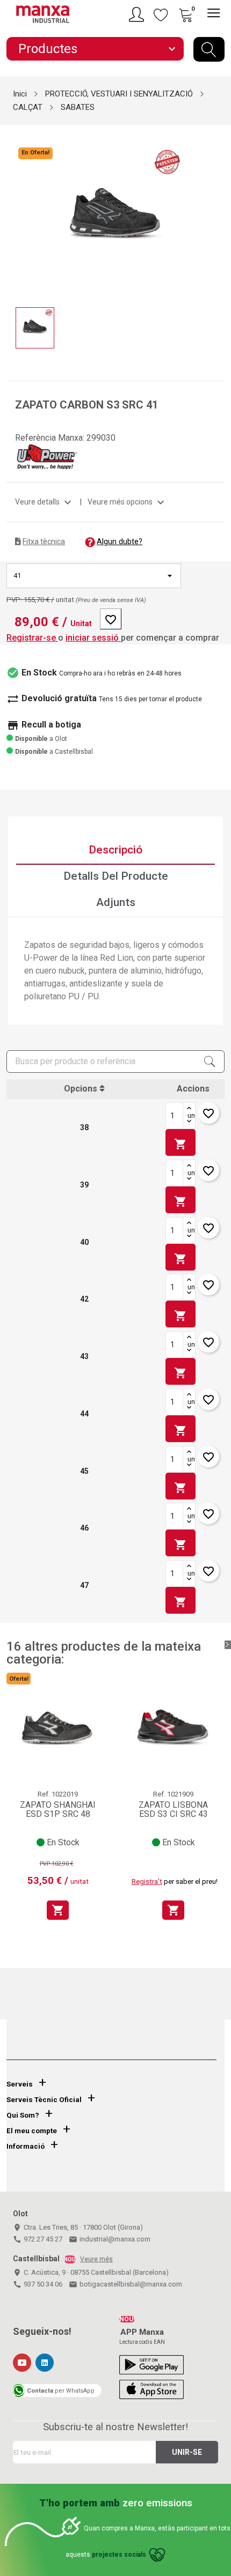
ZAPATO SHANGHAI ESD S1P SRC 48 (58, 1810)
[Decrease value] (189, 1122)
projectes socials (119, 2555)
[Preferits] (161, 14)
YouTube (22, 2363)
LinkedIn (45, 2363)
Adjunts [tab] (116, 902)
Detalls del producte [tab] (116, 876)
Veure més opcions (127, 502)
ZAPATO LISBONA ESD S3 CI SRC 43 (173, 1810)
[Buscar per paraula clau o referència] (209, 49)
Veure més (96, 2259)
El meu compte (32, 2131)
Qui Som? (23, 2115)
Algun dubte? (120, 541)
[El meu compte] (138, 14)
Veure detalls (45, 502)
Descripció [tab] (115, 850)
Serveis (20, 2084)
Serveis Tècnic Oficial (44, 2100)
